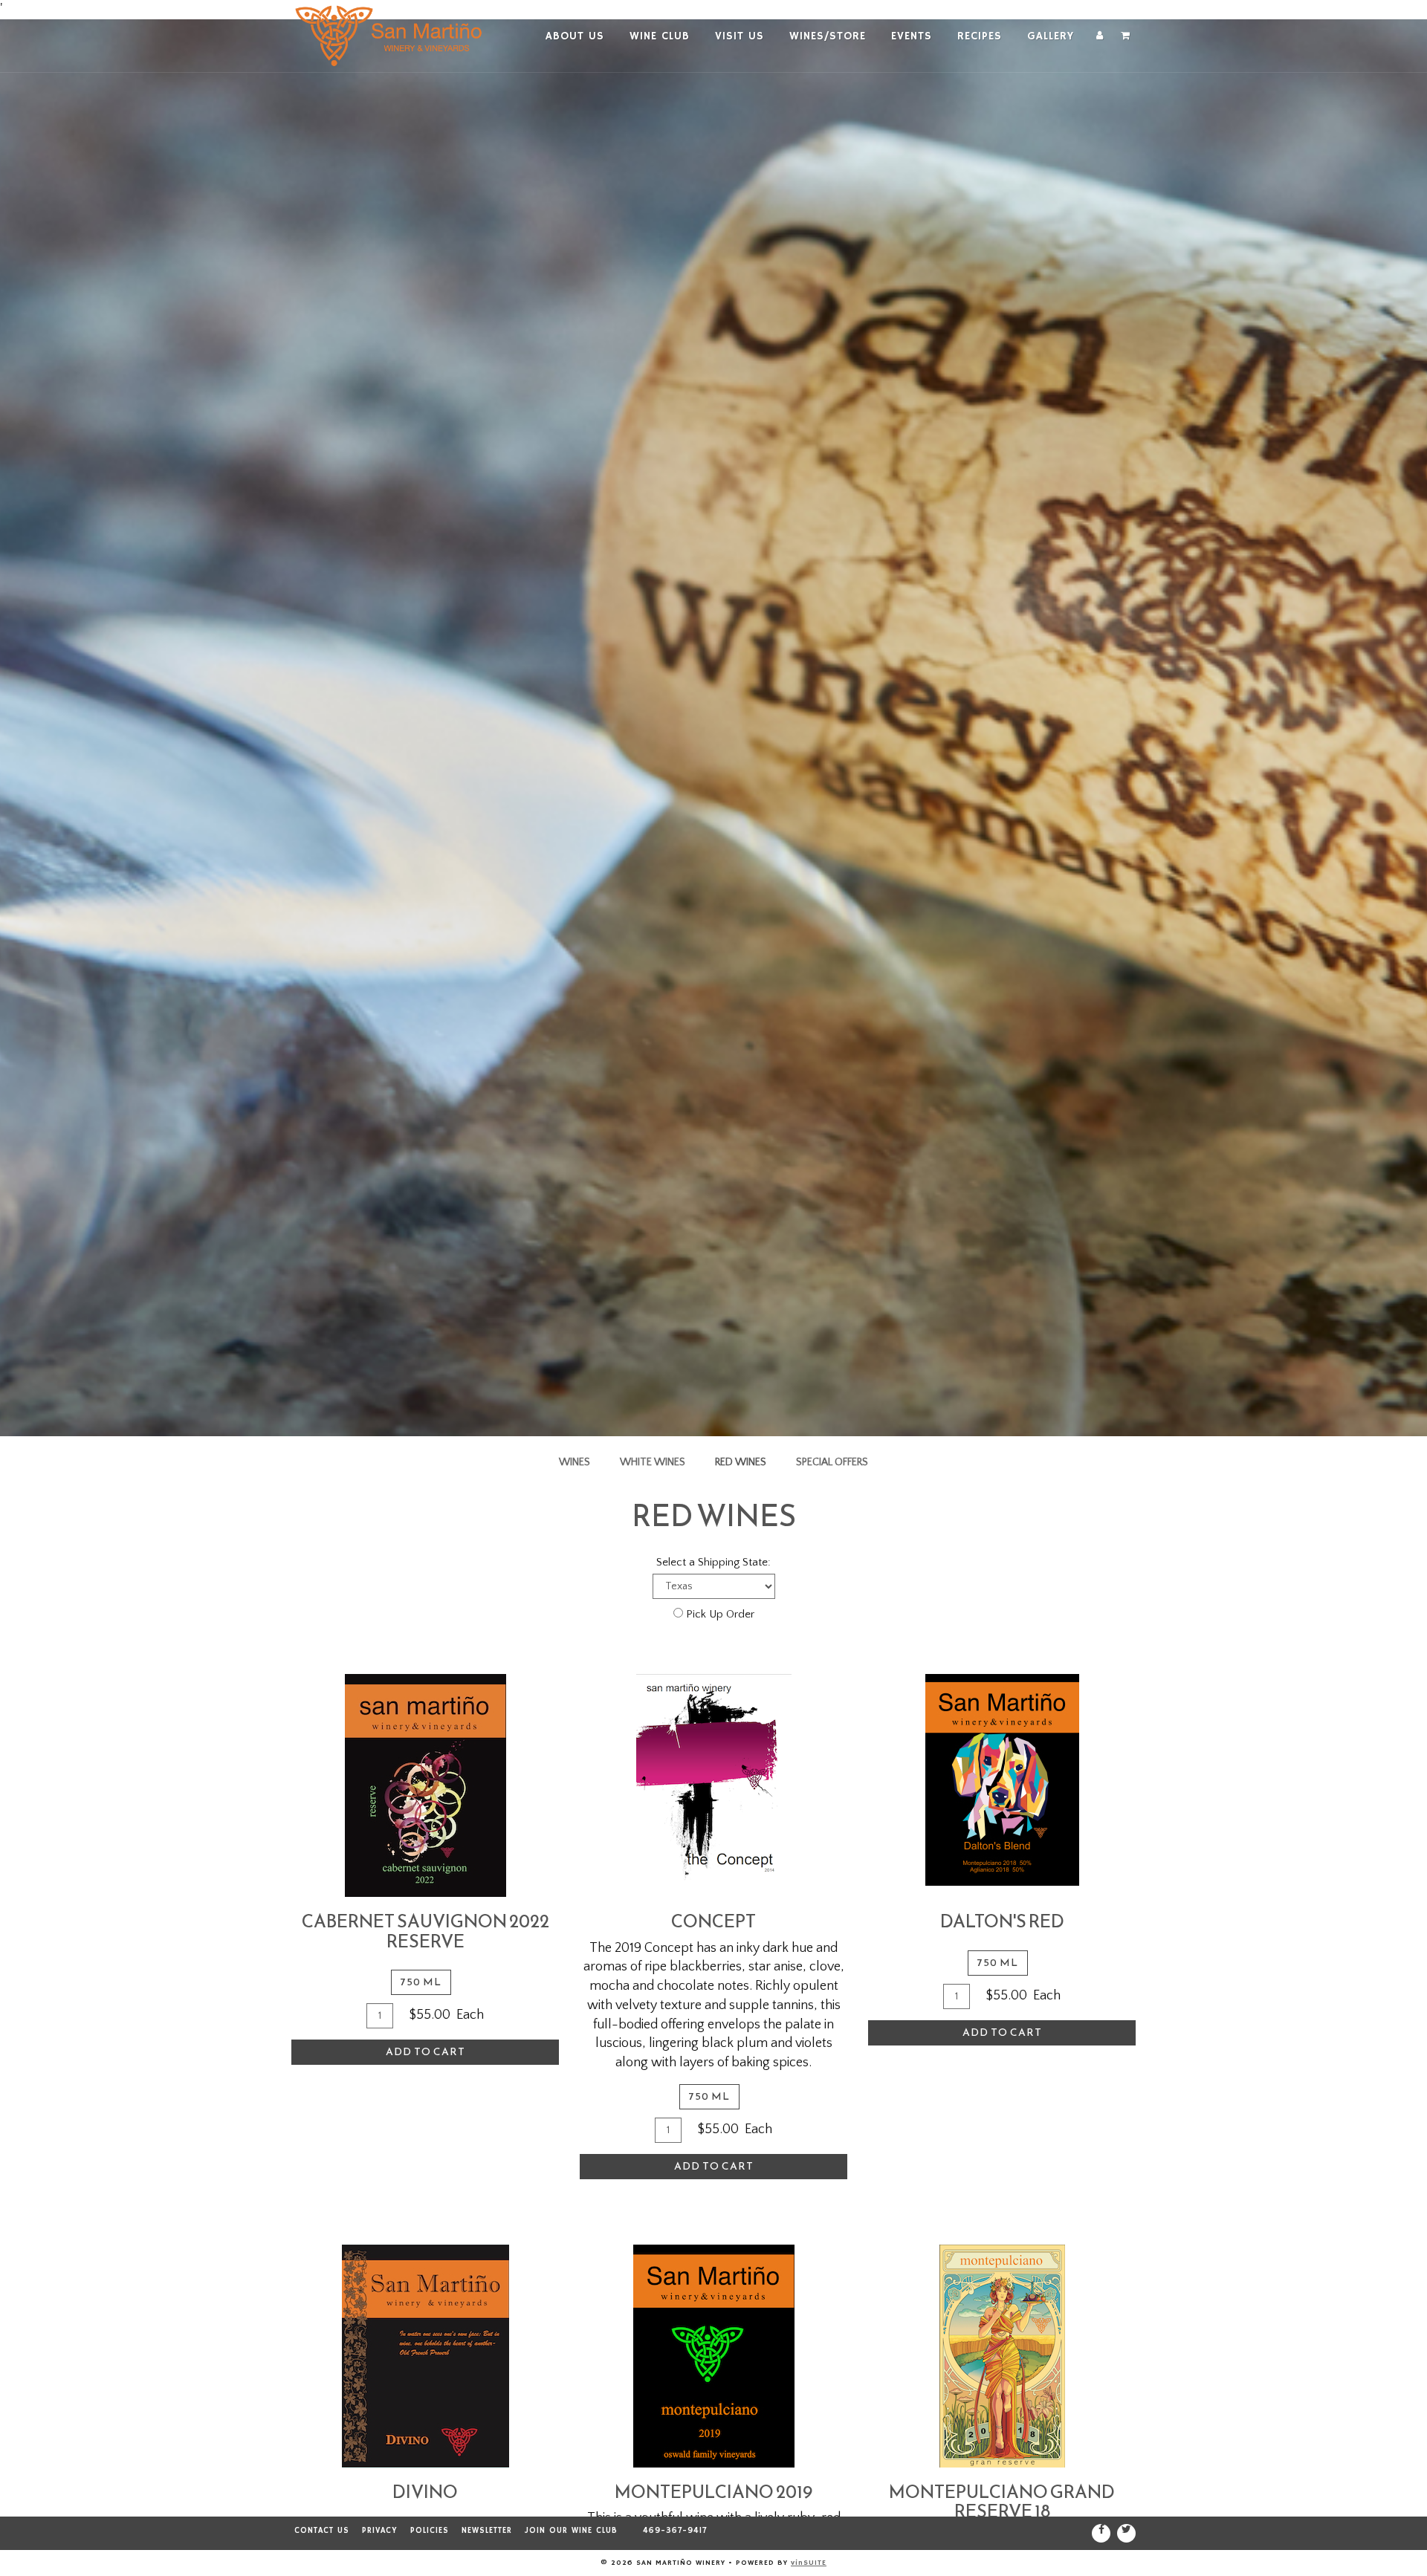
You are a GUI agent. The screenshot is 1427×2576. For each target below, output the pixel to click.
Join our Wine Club (571, 2531)
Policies (430, 2531)
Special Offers (832, 1462)
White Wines (653, 1462)
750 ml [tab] (421, 1982)
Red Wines (741, 1462)
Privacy (380, 2531)
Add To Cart (425, 2052)
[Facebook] (1101, 2533)
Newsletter (487, 2531)
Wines (575, 1462)
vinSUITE (809, 2563)
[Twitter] (1126, 2533)
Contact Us (322, 2531)
